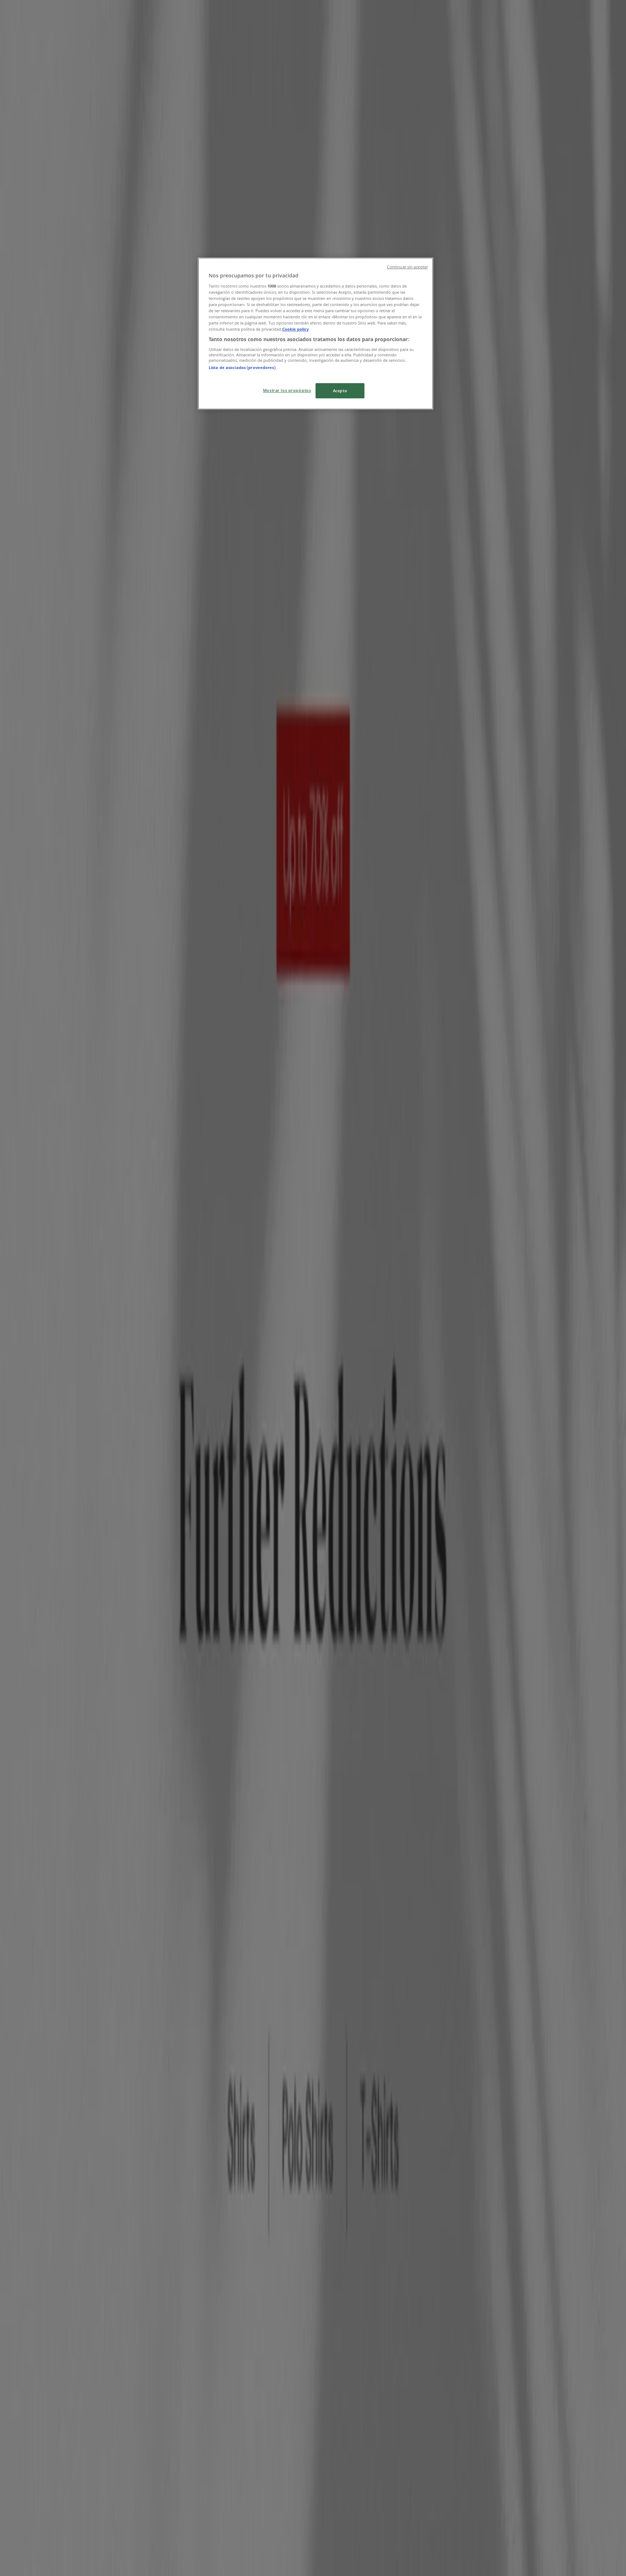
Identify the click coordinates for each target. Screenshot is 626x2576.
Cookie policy (295, 329)
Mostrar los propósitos (287, 390)
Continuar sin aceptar (407, 267)
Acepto (340, 391)
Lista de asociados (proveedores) (242, 367)
